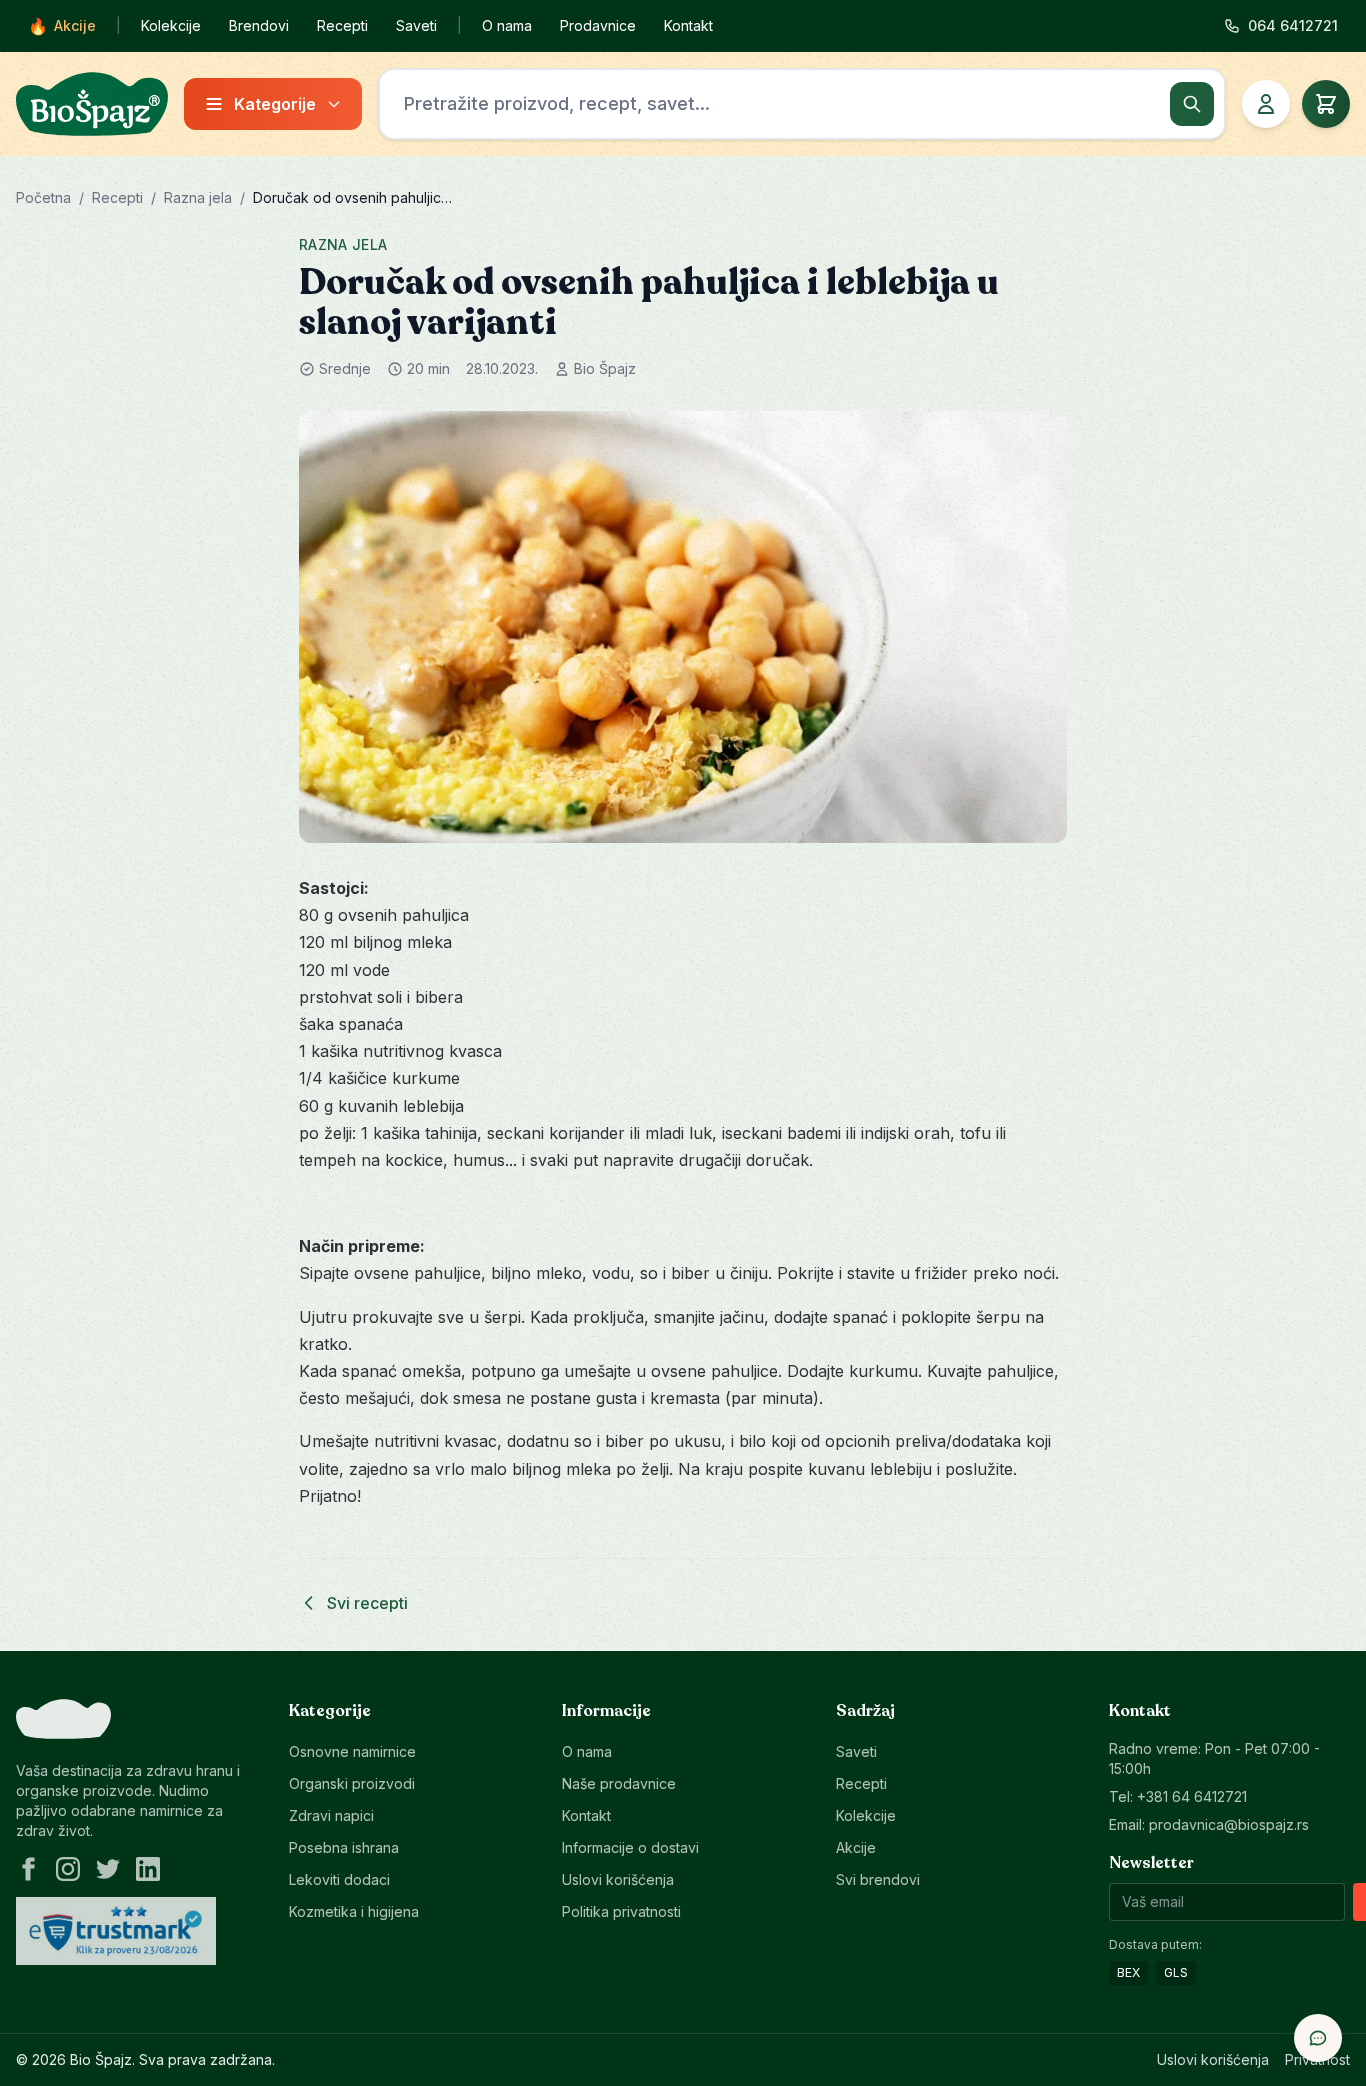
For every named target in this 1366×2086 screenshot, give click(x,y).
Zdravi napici (331, 1815)
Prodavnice (598, 25)
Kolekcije (171, 25)
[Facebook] (28, 1869)
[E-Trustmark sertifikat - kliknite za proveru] (116, 1931)
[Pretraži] (1192, 104)
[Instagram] (68, 1869)
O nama (507, 25)
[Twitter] (108, 1869)
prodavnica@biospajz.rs (1229, 1824)
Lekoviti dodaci (339, 1879)
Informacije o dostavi (630, 1847)
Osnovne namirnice (352, 1751)
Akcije (62, 26)
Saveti (416, 25)
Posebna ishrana (344, 1847)
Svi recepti (367, 1603)
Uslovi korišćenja (618, 1879)
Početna (43, 197)
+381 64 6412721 (1192, 1796)
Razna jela (198, 197)
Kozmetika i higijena (354, 1911)
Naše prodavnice (619, 1783)
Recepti (342, 25)
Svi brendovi (878, 1879)
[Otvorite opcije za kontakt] (1318, 2038)
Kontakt (688, 25)
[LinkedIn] (148, 1869)
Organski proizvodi (352, 1783)
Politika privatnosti (621, 1911)
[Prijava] (1266, 104)
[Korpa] (1326, 104)
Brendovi (259, 25)
